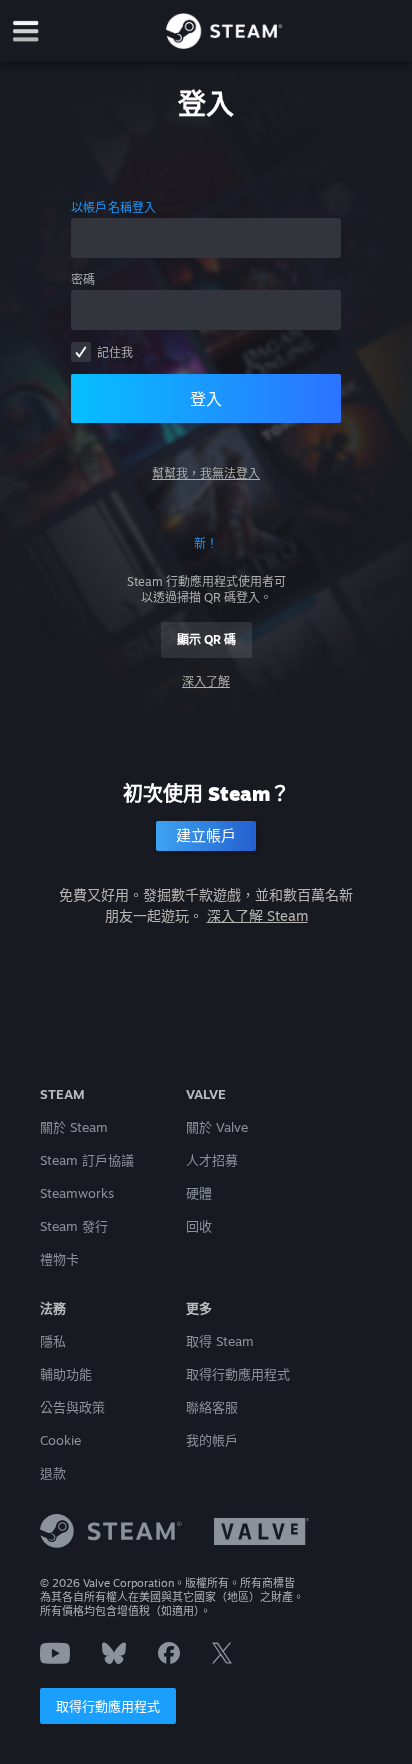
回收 (199, 1226)
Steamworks (77, 1193)
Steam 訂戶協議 (87, 1160)
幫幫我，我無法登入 (206, 473)
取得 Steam (220, 1341)
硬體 (199, 1193)
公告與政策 (72, 1407)
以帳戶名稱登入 (114, 207)
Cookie (60, 1440)
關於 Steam (74, 1127)
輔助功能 (66, 1374)
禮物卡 (59, 1259)
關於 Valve (217, 1127)
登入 (206, 399)
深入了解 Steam (257, 915)
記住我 (115, 352)
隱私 (53, 1341)
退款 (53, 1473)
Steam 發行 (74, 1226)
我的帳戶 (212, 1440)
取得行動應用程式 (108, 1706)
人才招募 (212, 1160)
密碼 (83, 279)
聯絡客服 (212, 1407)
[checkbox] (81, 352)
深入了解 (206, 681)
